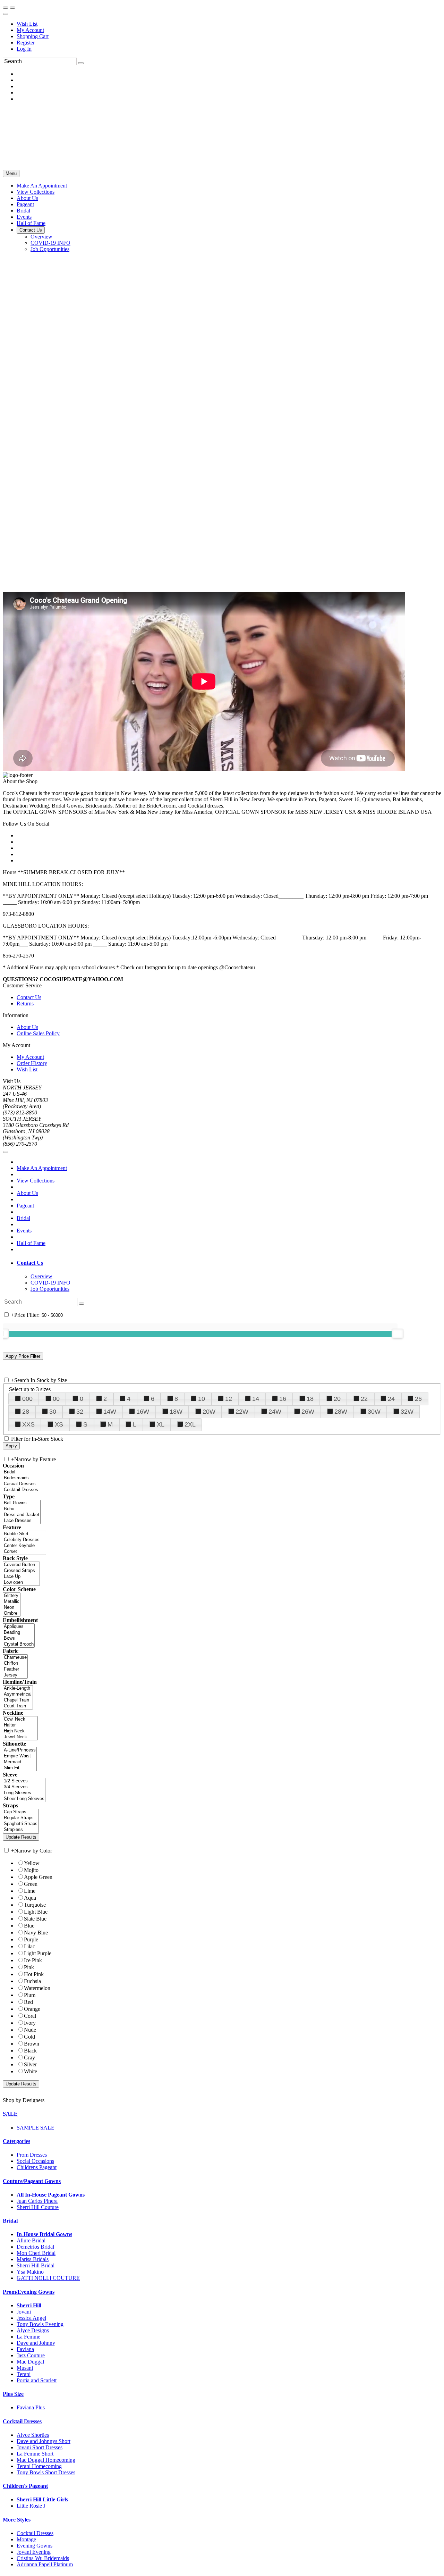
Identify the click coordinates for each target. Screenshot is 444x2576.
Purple (31, 1939)
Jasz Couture (31, 2355)
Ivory (30, 2023)
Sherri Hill (29, 2305)
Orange (32, 2009)
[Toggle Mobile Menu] (6, 1152)
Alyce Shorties (33, 2435)
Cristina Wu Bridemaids (43, 2558)
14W (110, 1412)
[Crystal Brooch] (19, 1644)
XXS (28, 1424)
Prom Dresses (32, 2155)
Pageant (25, 1206)
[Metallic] (12, 1602)
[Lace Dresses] (22, 1521)
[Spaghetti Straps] (21, 1824)
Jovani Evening (34, 2552)
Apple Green (38, 1877)
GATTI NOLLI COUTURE (48, 2278)
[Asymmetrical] (18, 1694)
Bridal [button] (10, 2221)
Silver (30, 2064)
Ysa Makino (30, 2272)
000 (27, 1399)
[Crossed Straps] (21, 1571)
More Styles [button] (17, 2520)
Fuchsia (32, 1981)
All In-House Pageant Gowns (51, 2195)
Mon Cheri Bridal (36, 2253)
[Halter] (20, 1725)
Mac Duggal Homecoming (46, 2460)
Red (28, 2002)
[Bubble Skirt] (24, 1534)
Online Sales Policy (38, 1033)
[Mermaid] (20, 1762)
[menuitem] (229, 24)
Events (24, 1231)
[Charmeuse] (15, 1658)
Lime (30, 1891)
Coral (30, 2016)
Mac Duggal (30, 2362)
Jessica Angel (31, 2318)
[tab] (229, 1263)
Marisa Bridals (33, 2259)
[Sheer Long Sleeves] (24, 1799)
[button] (42, 186)
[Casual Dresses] (31, 1484)
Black (30, 2051)
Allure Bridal (31, 2240)
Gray (29, 2058)
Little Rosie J (31, 2506)
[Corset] (24, 1552)
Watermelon (37, 1988)
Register (26, 43)
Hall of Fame (31, 1243)
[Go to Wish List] (12, 8)
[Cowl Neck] (20, 1719)
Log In (24, 49)
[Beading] (19, 1633)
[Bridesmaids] (31, 1478)
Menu (11, 173)
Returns (25, 1003)
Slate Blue (35, 1919)
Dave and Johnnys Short (44, 2441)
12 (229, 1399)
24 (391, 1399)
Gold (29, 2037)
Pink (29, 1967)
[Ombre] (12, 1613)
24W (275, 1412)
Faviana (25, 2349)
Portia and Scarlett (37, 2380)
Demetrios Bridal (35, 2247)
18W (176, 1412)
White (31, 2071)
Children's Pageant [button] (25, 2486)
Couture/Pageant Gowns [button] (32, 2181)
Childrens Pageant (37, 2167)
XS (59, 1424)
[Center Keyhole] (24, 1546)
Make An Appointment (42, 1168)
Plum (30, 1995)
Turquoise (35, 1905)
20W (209, 1412)
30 (53, 1412)
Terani (24, 2374)
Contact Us (29, 997)
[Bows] (19, 1638)
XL (161, 1424)
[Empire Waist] (20, 1756)
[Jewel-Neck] (20, 1737)
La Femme (28, 2337)
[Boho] (22, 1509)
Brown (32, 2044)
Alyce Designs (33, 2330)
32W (407, 1412)
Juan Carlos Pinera (37, 2201)
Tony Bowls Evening (40, 2324)
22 (364, 1399)
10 (202, 1399)
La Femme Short (35, 2454)
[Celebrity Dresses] (24, 1540)
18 (310, 1399)
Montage (26, 2539)
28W (341, 1412)
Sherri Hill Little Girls (42, 2499)
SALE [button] (10, 2114)
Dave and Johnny (36, 2343)
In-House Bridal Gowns (44, 2234)
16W (143, 1412)
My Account (30, 30)
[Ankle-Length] (18, 1688)
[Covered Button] (21, 1565)
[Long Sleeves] (24, 1793)
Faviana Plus (31, 2407)
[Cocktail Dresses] (31, 1490)
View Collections (36, 1181)
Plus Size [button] (13, 2394)
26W (308, 1412)
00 (56, 1399)
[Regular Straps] (21, 1818)
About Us (27, 1027)
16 (283, 1399)
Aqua (30, 1898)
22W (242, 1412)
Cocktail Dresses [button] (22, 2421)
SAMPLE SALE (36, 2128)
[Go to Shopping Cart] (6, 8)
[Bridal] (31, 1472)
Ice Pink (33, 1960)
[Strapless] (21, 1830)
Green (31, 1884)
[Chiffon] (15, 1663)
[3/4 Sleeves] (24, 1787)
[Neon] (12, 1608)
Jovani (24, 2312)
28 (26, 1412)
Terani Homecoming (39, 2466)
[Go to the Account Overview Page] (6, 14)
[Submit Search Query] (82, 1304)
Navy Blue (36, 1933)
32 (80, 1412)
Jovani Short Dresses (40, 2447)
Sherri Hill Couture (38, 2207)
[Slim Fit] (20, 1768)
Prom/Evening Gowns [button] (29, 2292)
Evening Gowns (35, 2546)
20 (337, 1399)
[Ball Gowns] (22, 1503)
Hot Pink (34, 1974)
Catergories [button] (16, 2141)
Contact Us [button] (30, 1263)
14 (256, 1399)
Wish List (27, 24)
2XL (190, 1424)
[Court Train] (18, 1706)
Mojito (31, 1870)
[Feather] (15, 1669)
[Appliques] (19, 1627)
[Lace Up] (21, 1577)
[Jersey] (15, 1675)
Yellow (32, 1863)
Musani (25, 2368)
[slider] (398, 1333)
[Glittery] (12, 1596)
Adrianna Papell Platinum (45, 2564)
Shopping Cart (33, 36)
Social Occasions (35, 2161)
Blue (29, 1926)
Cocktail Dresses (35, 2533)
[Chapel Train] (18, 1700)
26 (418, 1399)
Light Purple (38, 1953)
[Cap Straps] (21, 1812)
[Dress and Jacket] (22, 1515)
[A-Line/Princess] (20, 1750)
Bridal (23, 1218)
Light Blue (36, 1912)
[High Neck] (20, 1731)
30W (374, 1412)
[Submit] (81, 63)
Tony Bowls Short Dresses (46, 2472)
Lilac (29, 1946)
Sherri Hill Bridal (36, 2265)
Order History (32, 1063)
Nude (30, 2030)
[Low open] (21, 1583)
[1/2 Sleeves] (24, 1781)
